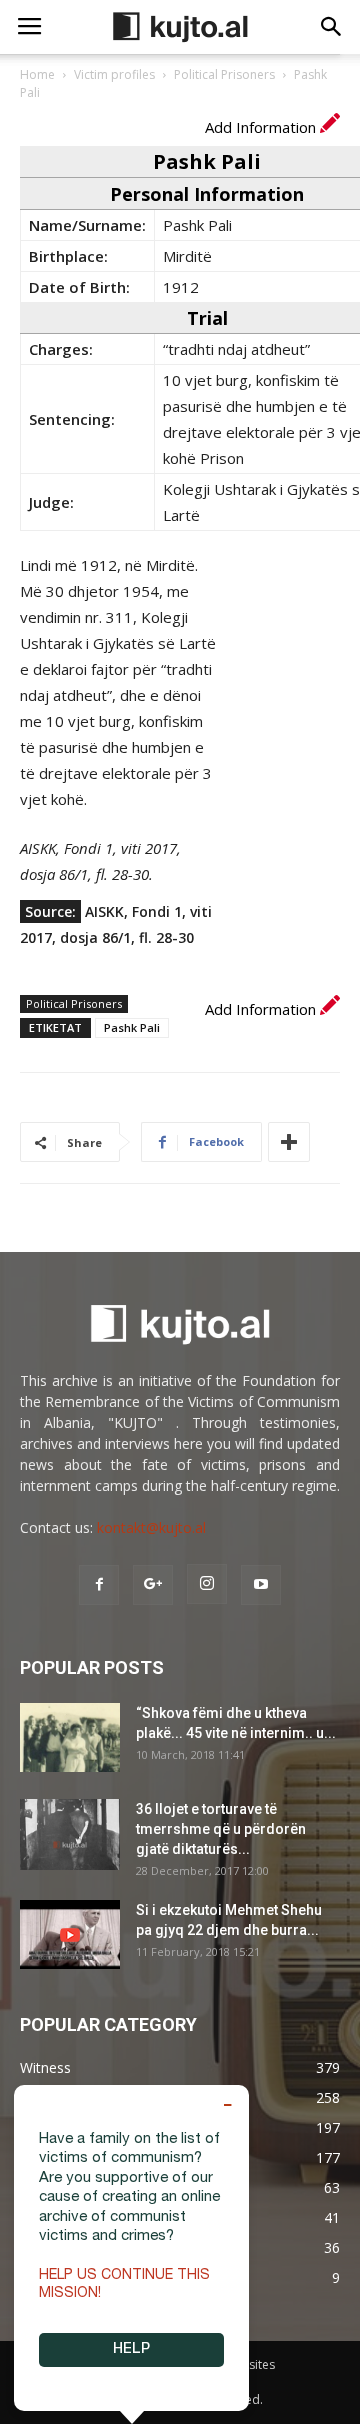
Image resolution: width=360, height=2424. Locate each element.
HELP (131, 2350)
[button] (332, 27)
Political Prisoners (224, 74)
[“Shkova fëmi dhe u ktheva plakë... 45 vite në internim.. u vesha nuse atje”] (70, 1737)
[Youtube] (261, 1585)
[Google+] (153, 1585)
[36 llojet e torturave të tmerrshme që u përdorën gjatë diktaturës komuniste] (70, 1834)
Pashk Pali (132, 1027)
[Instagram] (207, 1584)
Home (37, 74)
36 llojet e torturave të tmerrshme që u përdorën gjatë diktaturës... (221, 1829)
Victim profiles (114, 74)
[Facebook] (99, 1585)
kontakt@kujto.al (151, 1527)
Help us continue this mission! (124, 2285)
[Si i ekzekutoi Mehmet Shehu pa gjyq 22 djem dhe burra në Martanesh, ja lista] (70, 1934)
